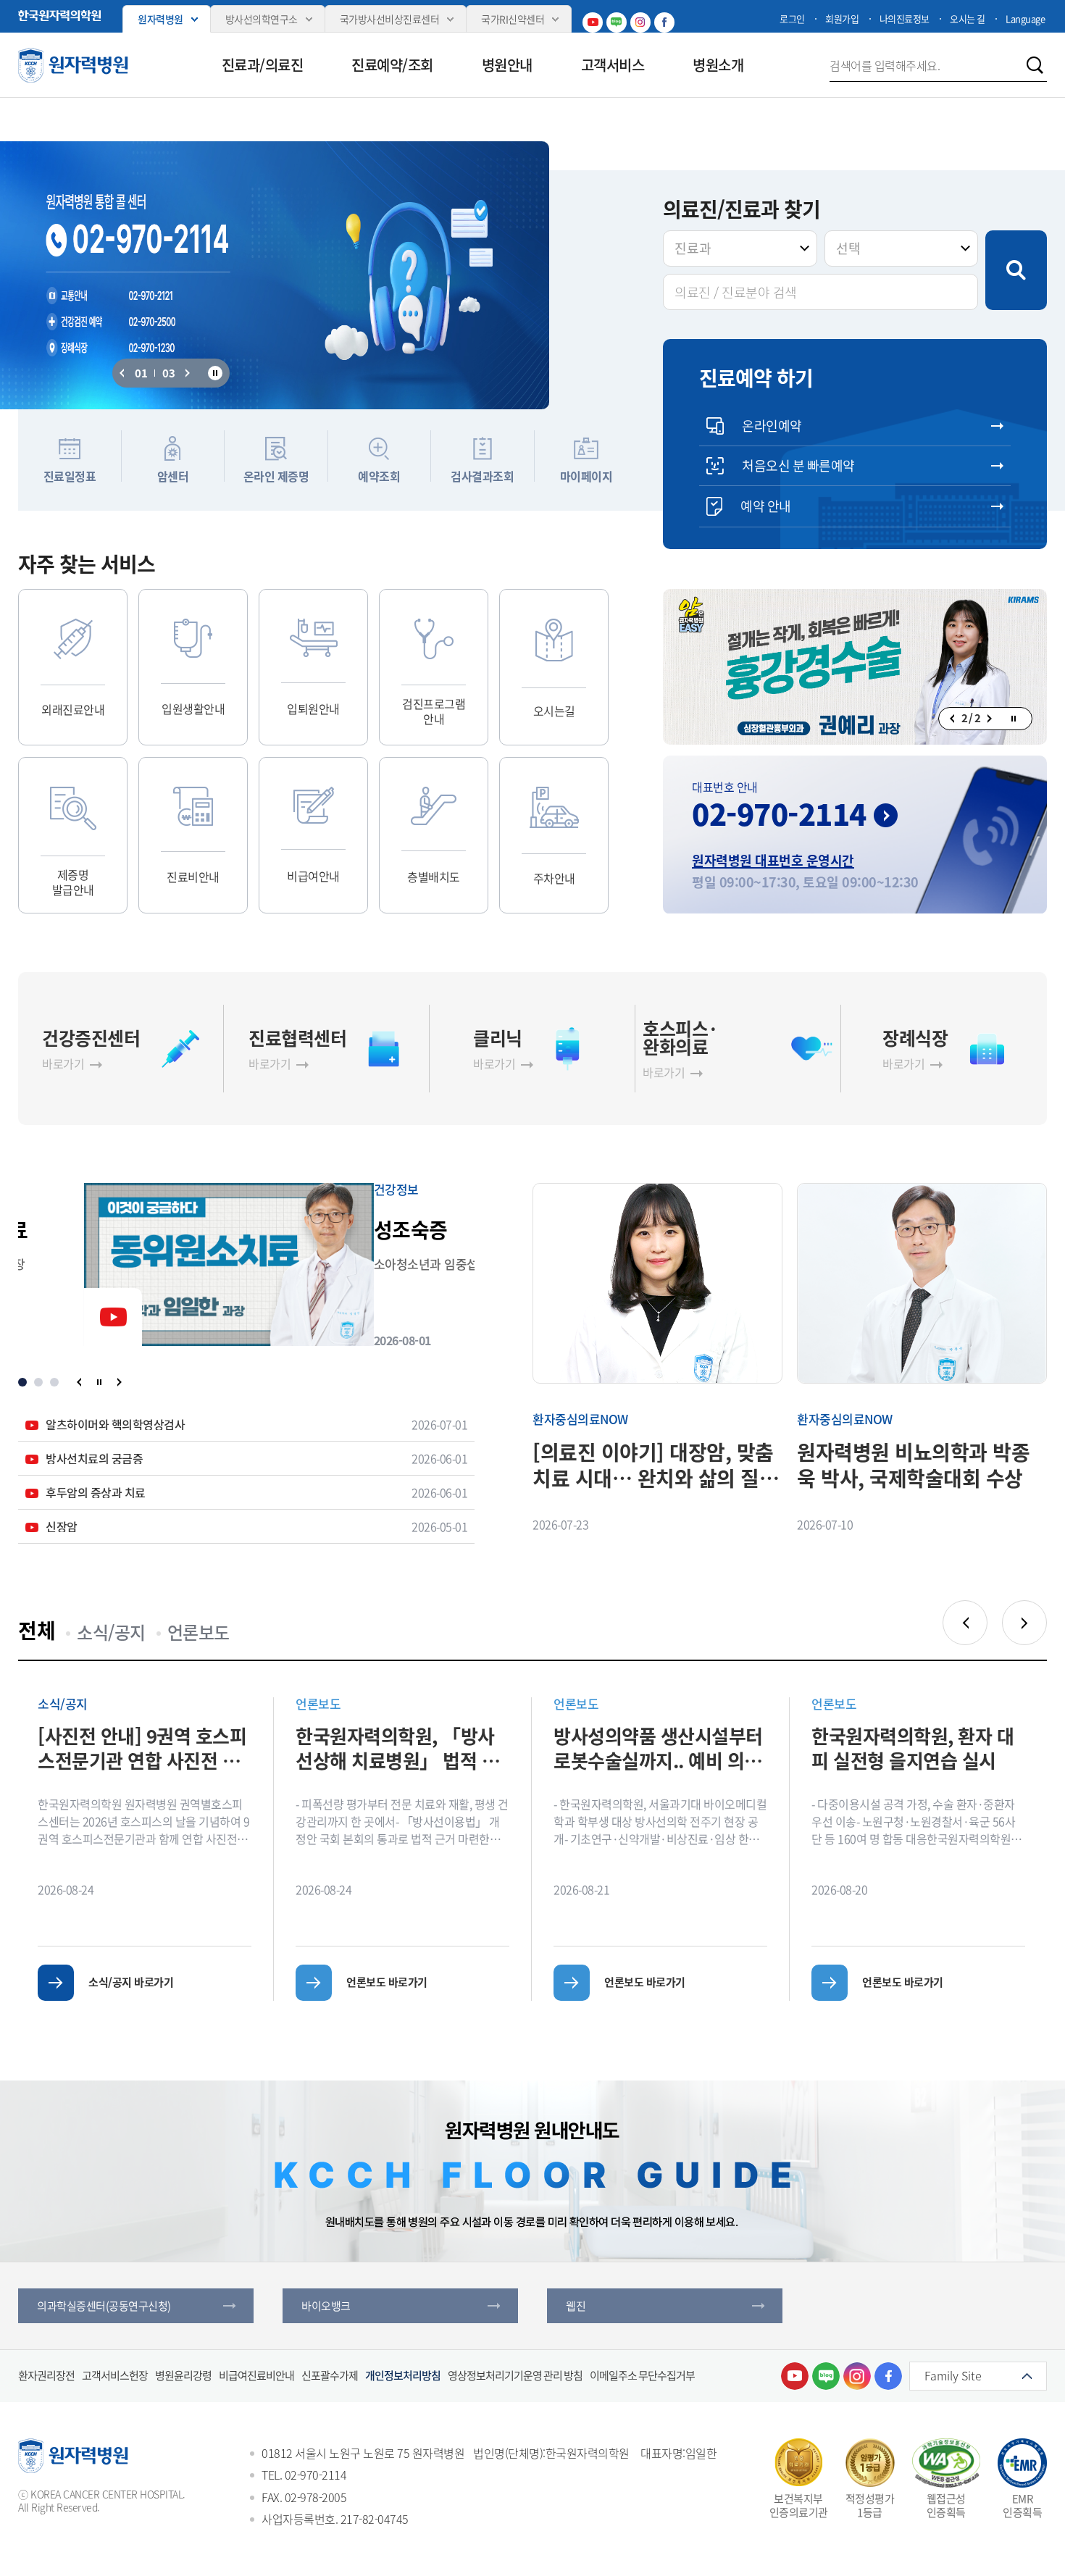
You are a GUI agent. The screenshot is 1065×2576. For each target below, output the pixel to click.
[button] (122, 373)
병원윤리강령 (183, 2375)
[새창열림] (795, 2376)
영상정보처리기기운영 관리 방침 (515, 2375)
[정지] (215, 373)
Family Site (953, 2375)
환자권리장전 (46, 2375)
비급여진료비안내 (256, 2375)
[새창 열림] (59, 16)
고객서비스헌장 (115, 2375)
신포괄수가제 (330, 2375)
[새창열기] (855, 667)
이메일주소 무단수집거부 (642, 2375)
